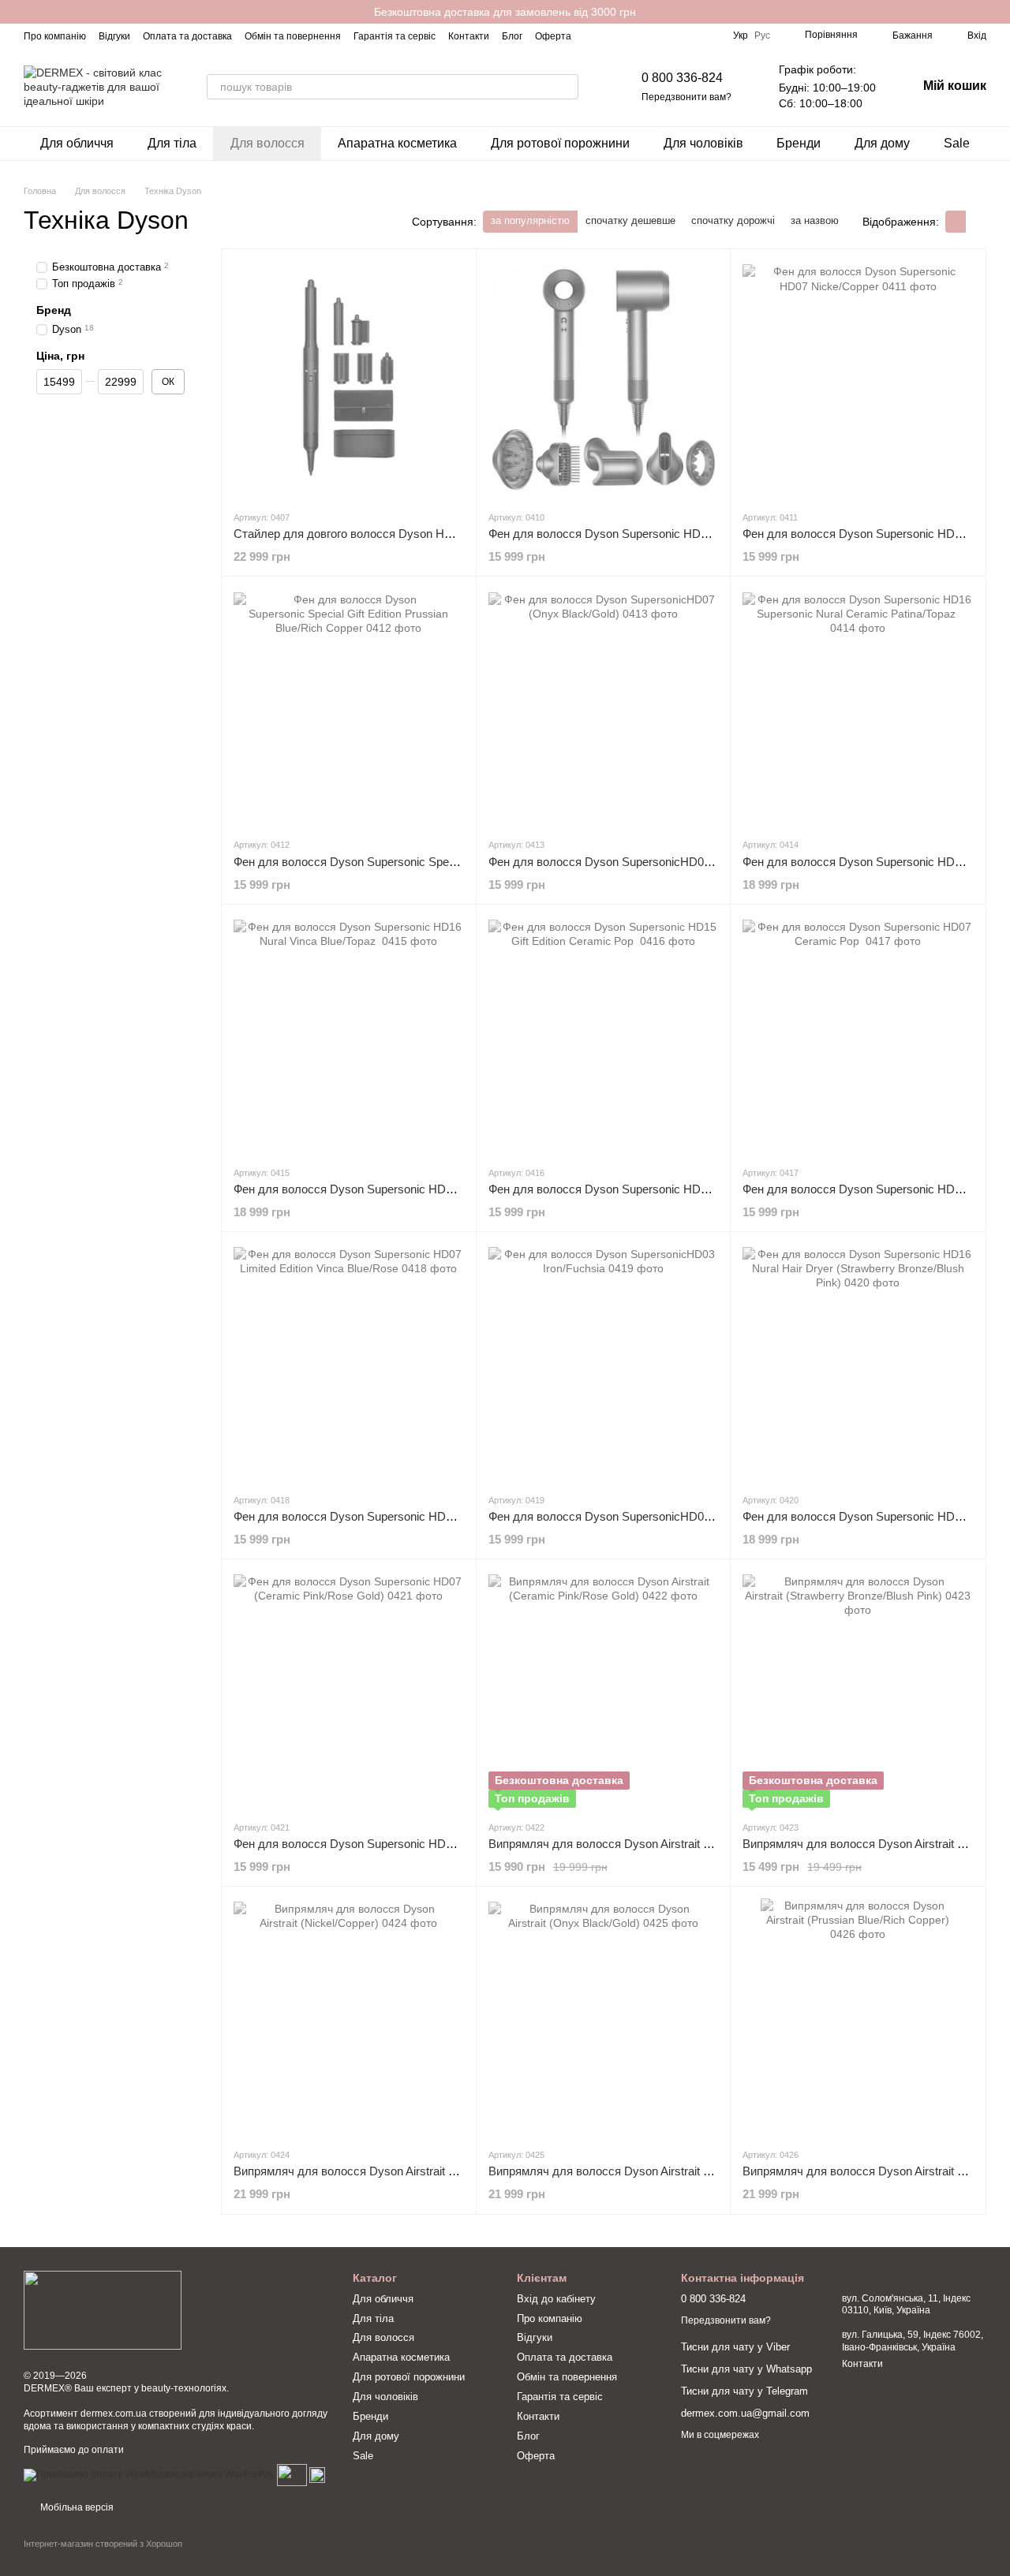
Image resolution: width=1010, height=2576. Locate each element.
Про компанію (55, 36)
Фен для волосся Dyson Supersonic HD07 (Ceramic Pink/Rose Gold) (416, 1844)
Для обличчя (77, 143)
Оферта (553, 36)
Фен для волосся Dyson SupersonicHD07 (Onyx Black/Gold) (649, 862)
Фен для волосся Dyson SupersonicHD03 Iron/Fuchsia (633, 1516)
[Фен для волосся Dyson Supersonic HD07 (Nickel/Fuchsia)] (604, 379)
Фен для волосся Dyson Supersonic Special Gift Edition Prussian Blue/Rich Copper (451, 862)
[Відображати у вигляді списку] (976, 221)
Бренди (799, 143)
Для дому (882, 143)
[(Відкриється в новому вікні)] (292, 2474)
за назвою (815, 220)
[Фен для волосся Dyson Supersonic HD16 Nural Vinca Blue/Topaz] (349, 1035)
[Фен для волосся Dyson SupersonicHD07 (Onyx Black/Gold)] (604, 707)
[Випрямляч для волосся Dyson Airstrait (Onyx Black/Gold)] (604, 2017)
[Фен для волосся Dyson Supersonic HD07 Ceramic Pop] (858, 1035)
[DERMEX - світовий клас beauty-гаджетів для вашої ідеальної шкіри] (103, 2309)
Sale (957, 143)
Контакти (469, 36)
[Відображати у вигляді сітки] (956, 221)
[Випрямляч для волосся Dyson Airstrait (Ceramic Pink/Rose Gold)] (604, 1689)
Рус (762, 35)
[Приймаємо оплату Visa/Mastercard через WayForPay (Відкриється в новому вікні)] (149, 2474)
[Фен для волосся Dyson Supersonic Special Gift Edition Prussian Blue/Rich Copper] (349, 707)
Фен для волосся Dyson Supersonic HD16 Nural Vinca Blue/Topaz (409, 1189)
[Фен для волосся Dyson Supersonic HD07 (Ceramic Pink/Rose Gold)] (349, 1689)
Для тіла (172, 143)
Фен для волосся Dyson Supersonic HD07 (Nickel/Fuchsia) (645, 534)
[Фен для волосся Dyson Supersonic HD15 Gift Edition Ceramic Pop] (604, 1035)
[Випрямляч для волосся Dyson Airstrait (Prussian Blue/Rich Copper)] (858, 2017)
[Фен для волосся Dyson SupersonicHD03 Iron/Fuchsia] (604, 1362)
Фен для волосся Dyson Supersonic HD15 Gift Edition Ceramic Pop (668, 1189)
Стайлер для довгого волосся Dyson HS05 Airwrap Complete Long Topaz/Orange (449, 534)
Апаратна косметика (397, 143)
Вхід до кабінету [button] (556, 2299)
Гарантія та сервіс (395, 36)
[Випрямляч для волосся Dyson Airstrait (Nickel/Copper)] (349, 2017)
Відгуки (114, 36)
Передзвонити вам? (686, 97)
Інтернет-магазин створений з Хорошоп (103, 2544)
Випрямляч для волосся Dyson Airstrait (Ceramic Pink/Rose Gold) (664, 1844)
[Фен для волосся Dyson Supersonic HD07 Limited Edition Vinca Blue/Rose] (349, 1362)
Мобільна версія (76, 2507)
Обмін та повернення (293, 36)
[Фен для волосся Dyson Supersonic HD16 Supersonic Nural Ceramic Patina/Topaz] (858, 707)
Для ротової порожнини (560, 143)
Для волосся (267, 143)
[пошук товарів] (566, 87)
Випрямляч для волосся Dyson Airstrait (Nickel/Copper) (382, 2171)
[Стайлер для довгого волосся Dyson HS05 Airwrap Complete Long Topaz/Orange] (349, 379)
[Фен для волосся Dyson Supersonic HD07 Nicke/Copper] (858, 379)
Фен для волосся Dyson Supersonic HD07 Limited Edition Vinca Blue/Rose (430, 1516)
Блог (512, 36)
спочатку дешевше (630, 220)
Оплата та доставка (187, 36)
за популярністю (530, 220)
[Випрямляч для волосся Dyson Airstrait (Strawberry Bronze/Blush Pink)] (858, 1689)
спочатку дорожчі (733, 220)
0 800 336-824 (682, 78)
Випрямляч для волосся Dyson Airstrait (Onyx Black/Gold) (644, 2171)
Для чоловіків (703, 143)
